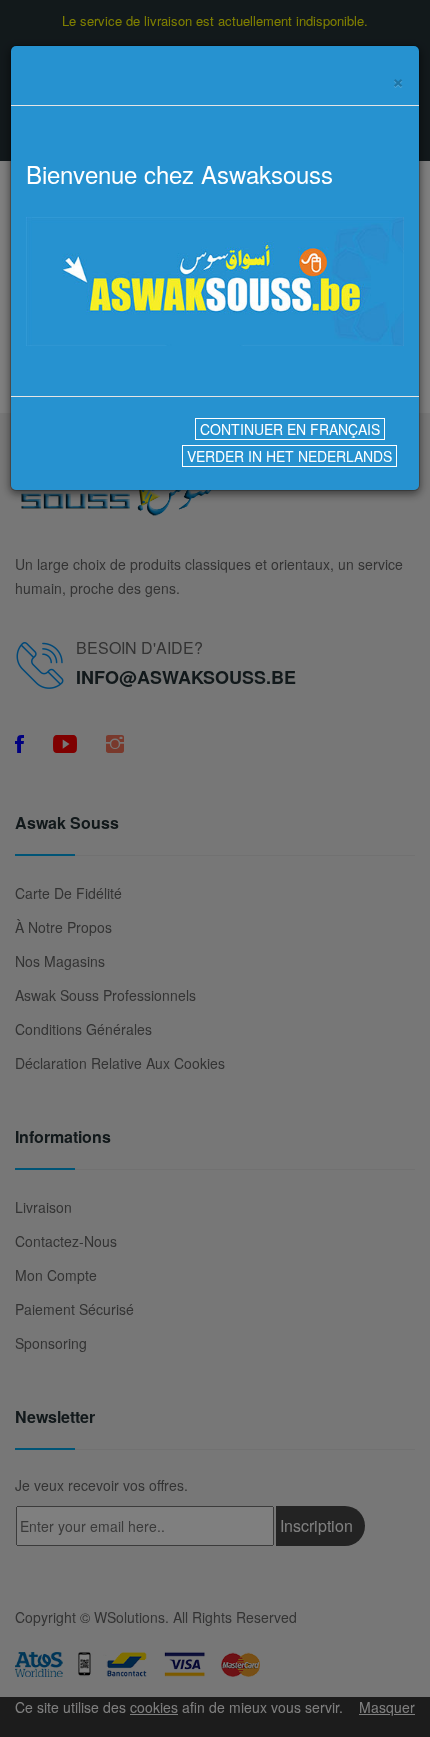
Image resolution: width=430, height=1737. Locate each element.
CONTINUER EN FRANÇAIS (290, 429)
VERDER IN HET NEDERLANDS (289, 456)
